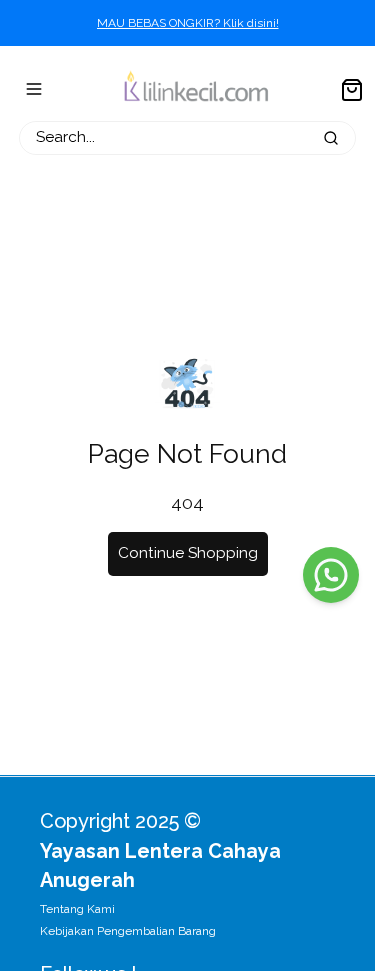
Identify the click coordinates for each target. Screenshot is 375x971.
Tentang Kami (77, 909)
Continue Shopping (188, 553)
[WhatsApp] (331, 575)
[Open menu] (34, 89)
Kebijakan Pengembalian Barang (128, 931)
